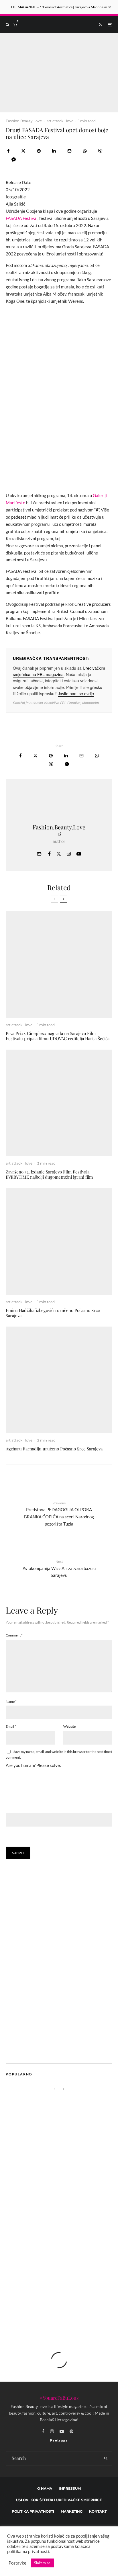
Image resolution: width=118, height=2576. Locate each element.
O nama (45, 2488)
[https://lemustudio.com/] (54, 2051)
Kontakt (98, 2511)
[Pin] (39, 151)
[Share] (8, 151)
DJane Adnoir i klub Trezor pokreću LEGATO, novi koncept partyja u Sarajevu (70, 2231)
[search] (106, 2458)
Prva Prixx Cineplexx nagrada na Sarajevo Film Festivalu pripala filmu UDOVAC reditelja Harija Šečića (58, 1036)
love (70, 121)
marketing (72, 2511)
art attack (55, 121)
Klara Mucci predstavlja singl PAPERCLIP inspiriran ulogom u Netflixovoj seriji (55, 2180)
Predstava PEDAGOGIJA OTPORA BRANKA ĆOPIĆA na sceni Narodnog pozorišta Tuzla (59, 1514)
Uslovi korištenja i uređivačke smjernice (59, 2500)
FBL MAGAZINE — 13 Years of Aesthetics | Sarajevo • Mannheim (59, 7)
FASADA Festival (22, 218)
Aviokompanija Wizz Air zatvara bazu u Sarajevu (59, 1569)
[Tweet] (23, 151)
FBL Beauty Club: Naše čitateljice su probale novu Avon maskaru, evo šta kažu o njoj (71, 2258)
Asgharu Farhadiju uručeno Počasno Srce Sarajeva (54, 1449)
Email (11, 1726)
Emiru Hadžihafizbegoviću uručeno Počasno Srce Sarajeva (53, 1313)
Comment (14, 1635)
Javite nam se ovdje (76, 694)
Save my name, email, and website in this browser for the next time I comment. (59, 1754)
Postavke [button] (17, 2563)
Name (11, 1701)
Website (69, 1726)
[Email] (69, 151)
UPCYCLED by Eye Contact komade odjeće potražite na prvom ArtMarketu (71, 2285)
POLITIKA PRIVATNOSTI (33, 2511)
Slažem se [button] (42, 2563)
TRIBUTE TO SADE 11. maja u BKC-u (65, 2312)
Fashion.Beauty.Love (24, 121)
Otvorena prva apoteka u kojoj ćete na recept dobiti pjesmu (66, 2203)
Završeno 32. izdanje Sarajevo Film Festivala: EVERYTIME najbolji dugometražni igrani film (49, 1174)
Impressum (70, 2488)
